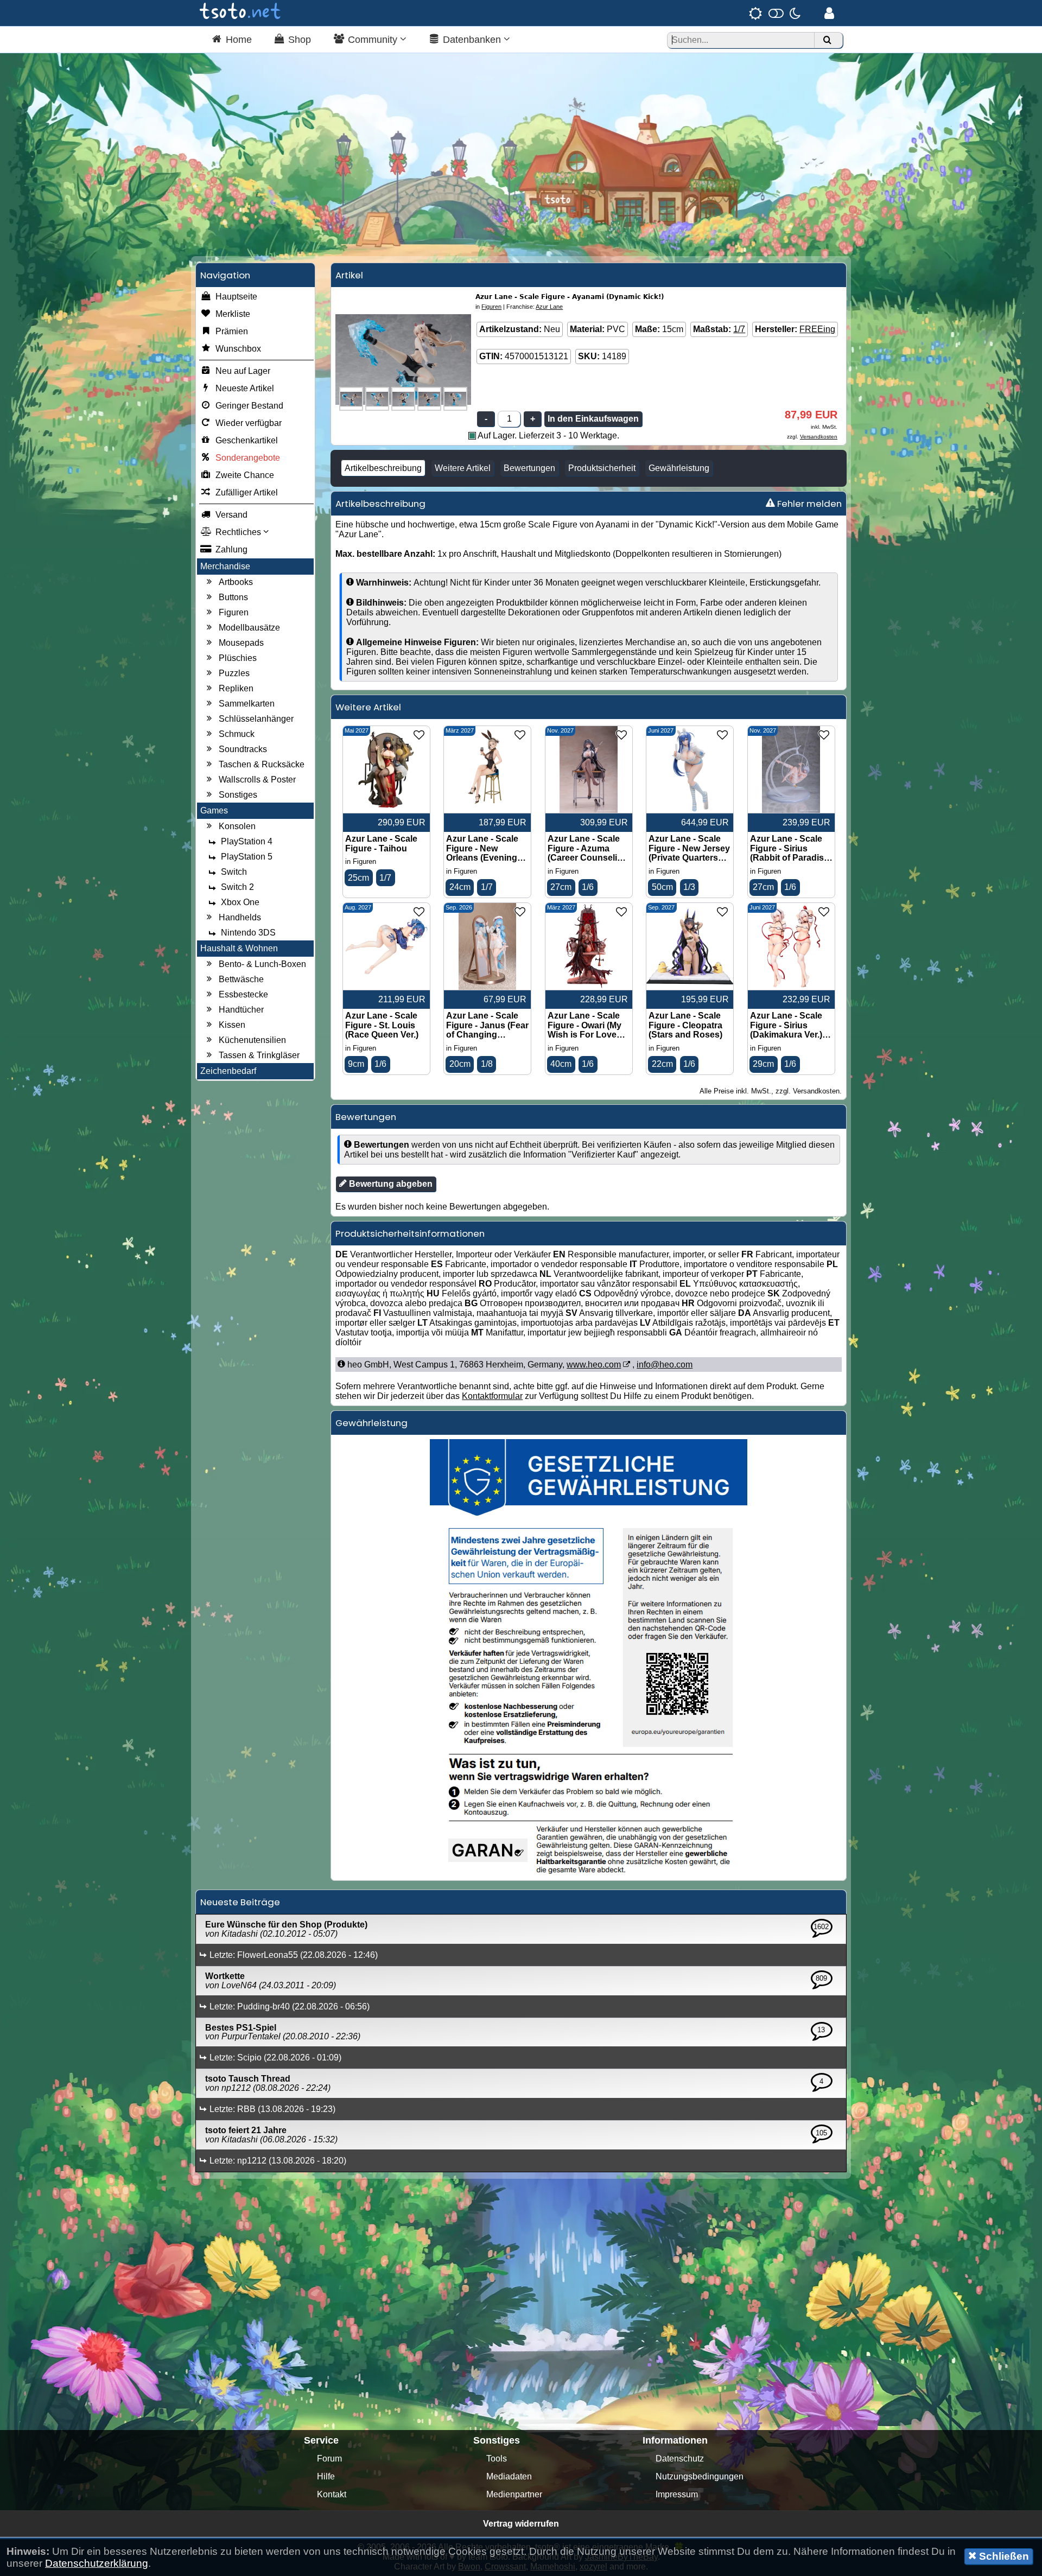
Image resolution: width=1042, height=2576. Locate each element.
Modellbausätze (249, 628)
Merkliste (233, 314)
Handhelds (240, 917)
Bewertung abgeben (390, 1184)
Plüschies (238, 658)
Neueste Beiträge (240, 1902)
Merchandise (225, 566)
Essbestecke (243, 994)
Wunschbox (238, 349)
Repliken (236, 688)
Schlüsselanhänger (256, 719)
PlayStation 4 (247, 841)
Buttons (233, 597)
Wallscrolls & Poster (257, 780)
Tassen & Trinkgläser (259, 1055)
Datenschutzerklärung (97, 2563)
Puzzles (234, 673)
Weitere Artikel (463, 468)
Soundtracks (243, 749)
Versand (231, 515)
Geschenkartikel (247, 440)
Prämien (232, 331)
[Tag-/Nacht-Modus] (775, 13)
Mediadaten (509, 2476)
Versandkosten (819, 437)
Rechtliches (239, 532)
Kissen (232, 1025)
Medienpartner (514, 2494)
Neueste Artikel (245, 388)
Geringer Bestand (249, 406)
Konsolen (237, 826)
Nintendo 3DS (248, 933)
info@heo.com (665, 1365)
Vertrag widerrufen (521, 2524)
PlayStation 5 (247, 857)
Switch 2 (237, 887)
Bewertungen (529, 468)
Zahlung (231, 549)
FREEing (817, 329)
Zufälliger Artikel (247, 492)
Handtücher (241, 1010)
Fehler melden (808, 504)
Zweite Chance (245, 475)
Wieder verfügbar (249, 423)
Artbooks (236, 582)
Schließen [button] (1003, 2556)
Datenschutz (680, 2459)
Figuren (234, 612)
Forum (329, 2459)
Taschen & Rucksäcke (262, 764)
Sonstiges (238, 795)
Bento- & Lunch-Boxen (262, 964)
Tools (497, 2459)
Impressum (677, 2494)
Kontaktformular (492, 1396)
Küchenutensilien (252, 1040)
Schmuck (237, 734)
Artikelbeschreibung (383, 468)
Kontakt (332, 2494)
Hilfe (326, 2476)
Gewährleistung (679, 468)
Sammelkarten (247, 704)
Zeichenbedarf (228, 1071)
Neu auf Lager (243, 371)
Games (214, 810)
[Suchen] (827, 40)
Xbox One (240, 902)
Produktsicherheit (602, 468)
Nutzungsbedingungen (700, 2476)
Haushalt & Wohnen (239, 948)
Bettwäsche (241, 979)
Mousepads (241, 643)
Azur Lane (549, 307)
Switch (234, 872)
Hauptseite (236, 297)
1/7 (739, 329)
